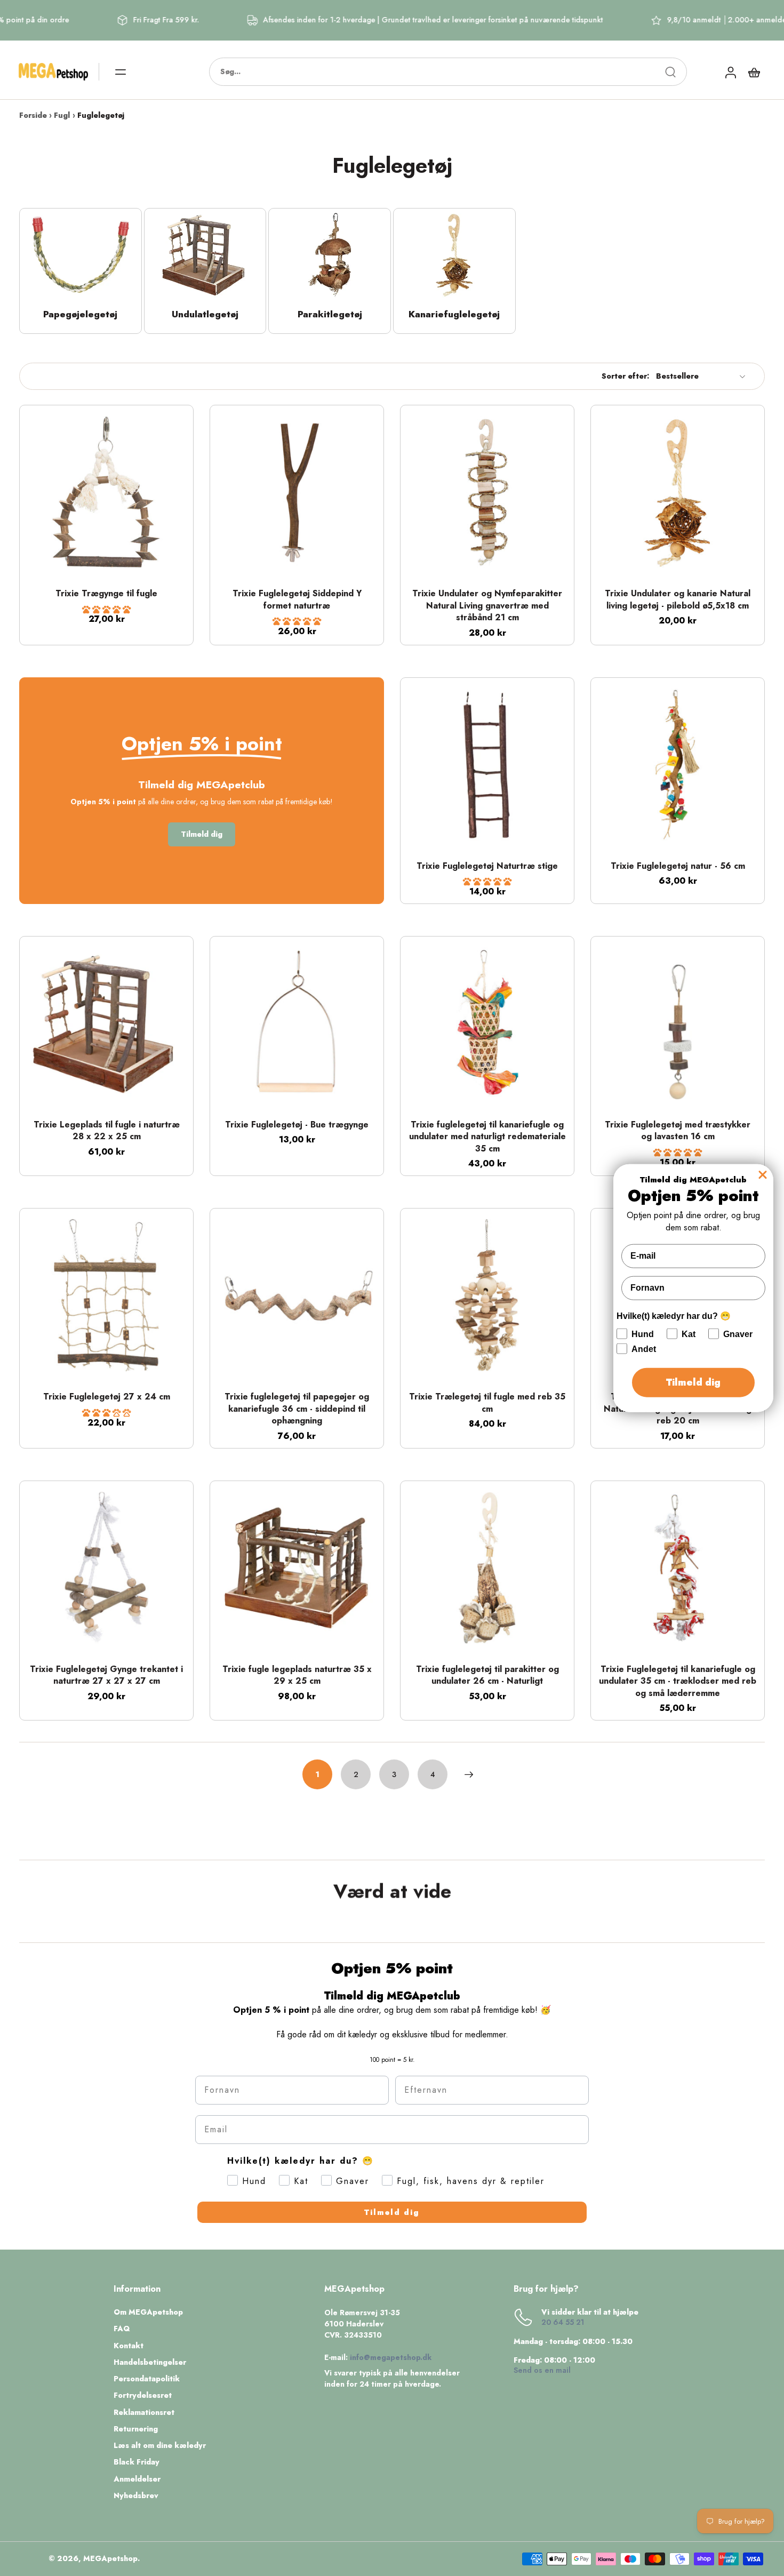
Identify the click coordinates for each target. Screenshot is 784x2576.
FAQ (122, 2329)
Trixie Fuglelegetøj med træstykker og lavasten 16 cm (678, 1131)
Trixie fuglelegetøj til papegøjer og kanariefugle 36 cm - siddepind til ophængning (297, 1409)
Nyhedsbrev (136, 2496)
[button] (106, 610)
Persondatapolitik (147, 2379)
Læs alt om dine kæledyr (160, 2446)
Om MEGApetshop (148, 2312)
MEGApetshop (110, 2558)
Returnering (136, 2429)
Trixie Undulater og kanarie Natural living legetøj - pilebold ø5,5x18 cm (678, 599)
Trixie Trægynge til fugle (106, 593)
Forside (33, 115)
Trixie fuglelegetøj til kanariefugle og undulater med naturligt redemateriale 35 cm (487, 1137)
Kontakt (129, 2346)
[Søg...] (670, 72)
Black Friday (137, 2462)
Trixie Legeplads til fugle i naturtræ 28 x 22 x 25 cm (107, 1131)
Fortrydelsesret (143, 2395)
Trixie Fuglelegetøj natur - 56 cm (678, 866)
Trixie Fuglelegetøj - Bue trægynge (297, 1125)
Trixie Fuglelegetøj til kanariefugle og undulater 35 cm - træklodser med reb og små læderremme (678, 1681)
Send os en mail (542, 2370)
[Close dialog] (763, 1175)
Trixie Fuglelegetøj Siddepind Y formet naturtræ (297, 599)
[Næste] (469, 1774)
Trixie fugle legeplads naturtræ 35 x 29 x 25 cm (297, 1675)
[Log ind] (730, 72)
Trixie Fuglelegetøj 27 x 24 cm (107, 1397)
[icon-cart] (754, 72)
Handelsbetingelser (150, 2362)
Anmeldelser (137, 2479)
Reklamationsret (144, 2413)
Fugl (62, 115)
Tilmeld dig (392, 2212)
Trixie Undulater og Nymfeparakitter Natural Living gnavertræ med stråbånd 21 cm (487, 605)
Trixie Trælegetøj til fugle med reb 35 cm (487, 1403)
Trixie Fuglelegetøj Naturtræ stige (487, 866)
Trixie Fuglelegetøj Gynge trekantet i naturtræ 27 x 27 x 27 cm (106, 1675)
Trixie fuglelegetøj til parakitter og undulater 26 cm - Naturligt (487, 1675)
